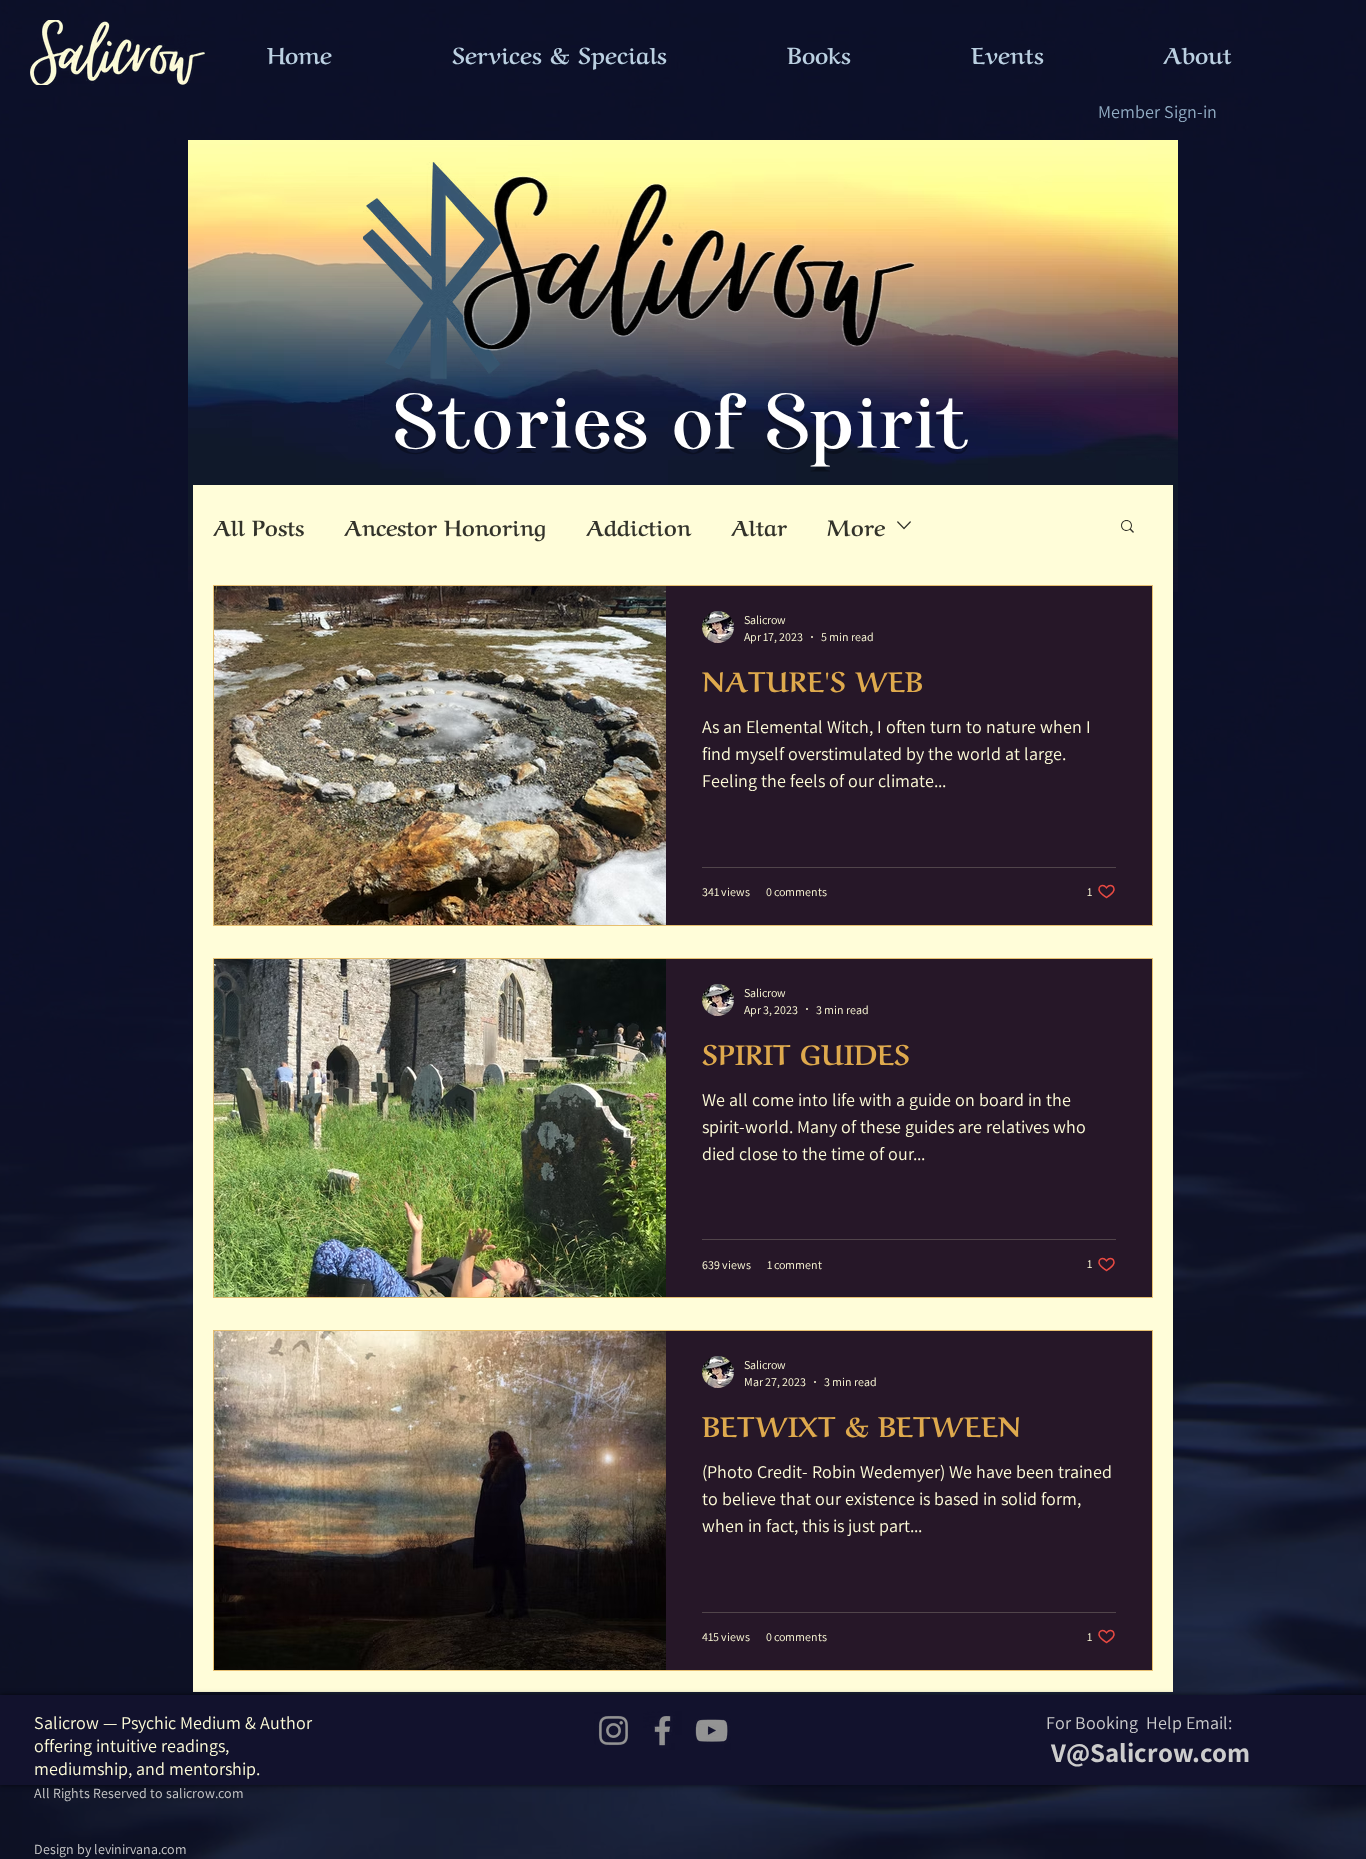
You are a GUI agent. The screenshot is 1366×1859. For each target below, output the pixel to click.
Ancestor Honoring (445, 525)
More (856, 525)
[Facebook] (662, 1730)
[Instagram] (613, 1730)
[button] (1127, 527)
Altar (759, 525)
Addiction (638, 525)
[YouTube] (711, 1730)
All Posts (258, 525)
